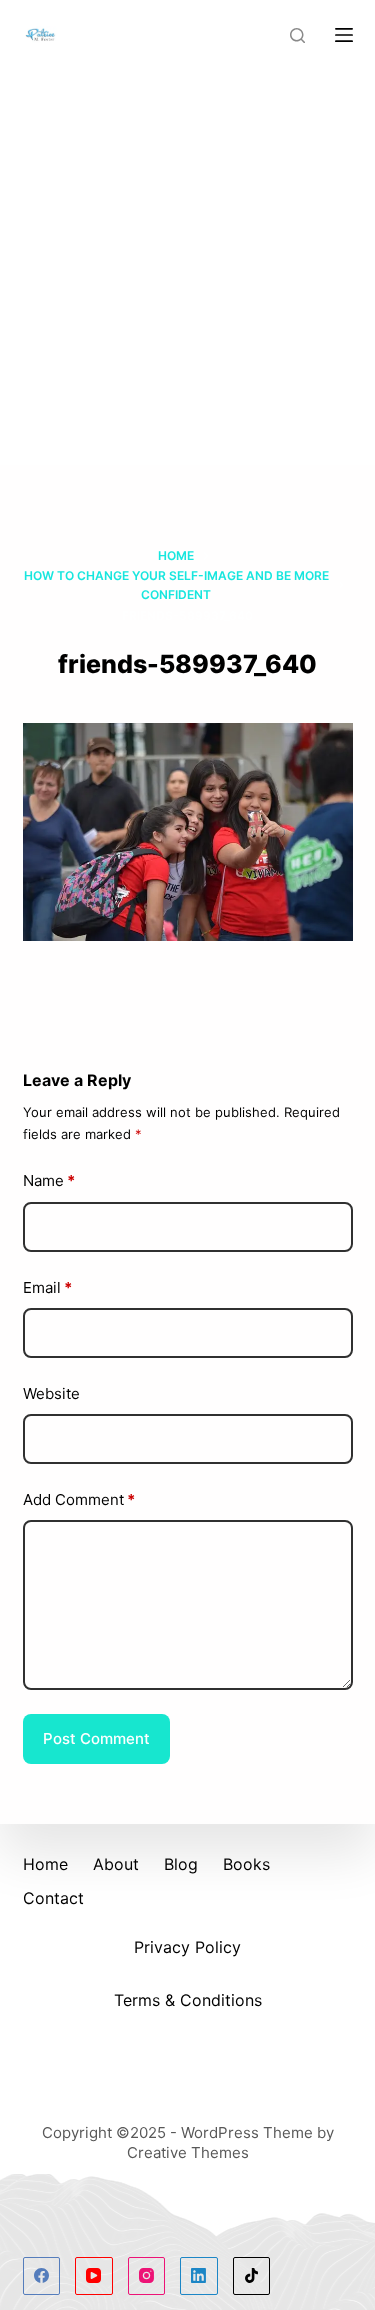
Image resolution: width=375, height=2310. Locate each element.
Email (47, 1287)
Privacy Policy (187, 1947)
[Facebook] (42, 2276)
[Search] (297, 35)
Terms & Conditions (188, 2000)
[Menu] (344, 35)
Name (49, 1180)
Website (51, 1393)
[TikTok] (252, 2276)
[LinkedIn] (199, 2276)
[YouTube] (94, 2276)
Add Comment (79, 1499)
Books (246, 1864)
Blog (181, 1864)
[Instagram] (147, 2276)
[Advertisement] (187, 267)
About (116, 1864)
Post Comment (96, 1738)
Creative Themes (188, 2152)
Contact (53, 1898)
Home (45, 1864)
